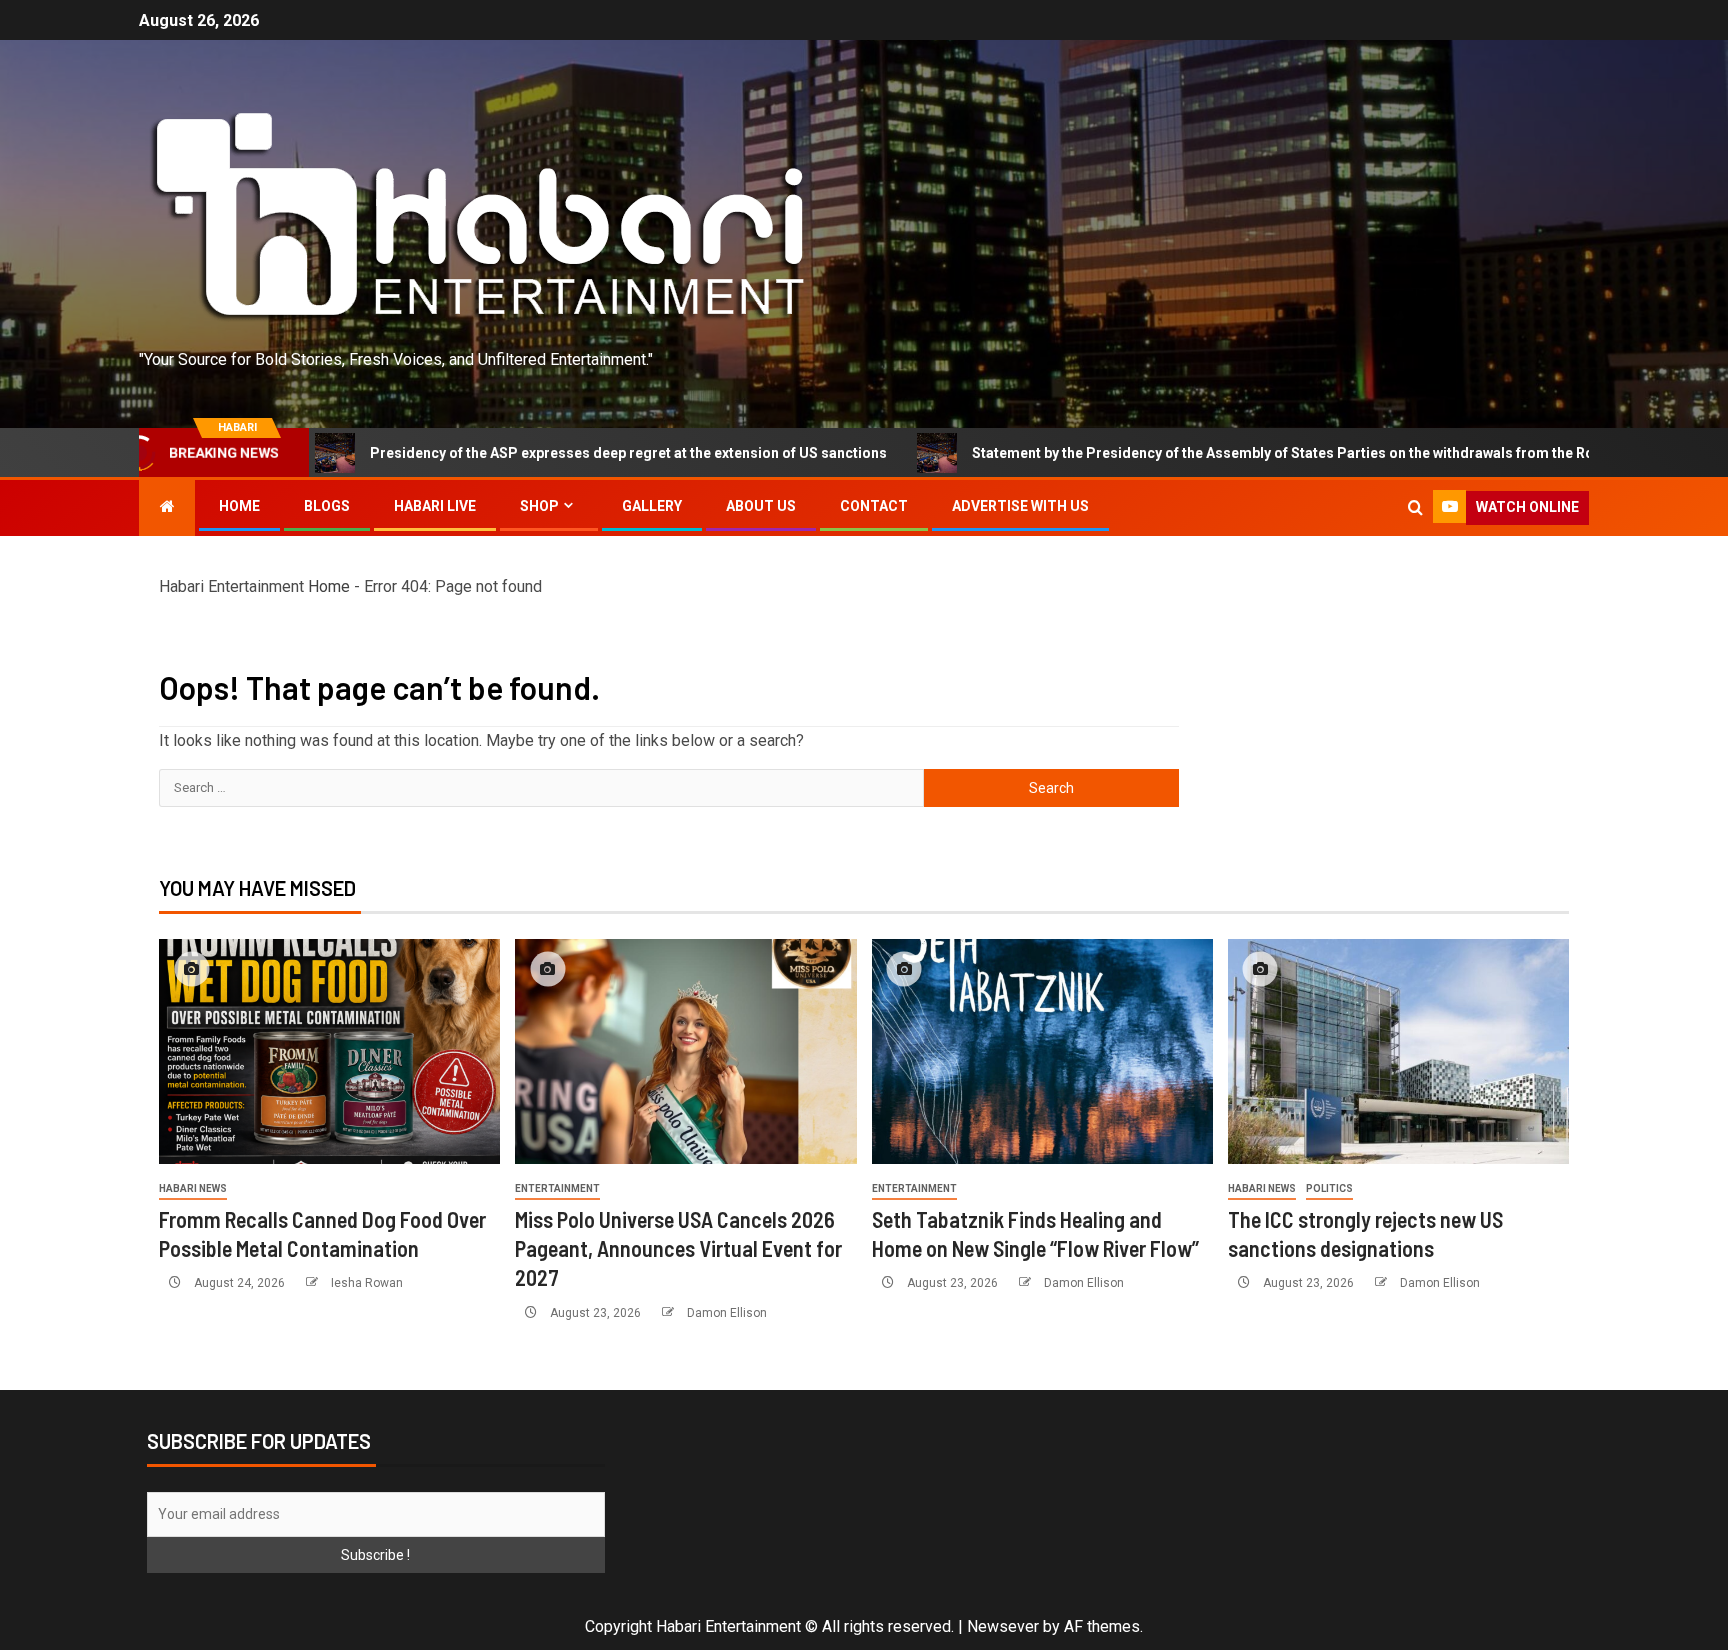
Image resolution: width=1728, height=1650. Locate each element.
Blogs (327, 506)
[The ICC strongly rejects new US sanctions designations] (1398, 1051)
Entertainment (557, 1188)
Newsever (1003, 1626)
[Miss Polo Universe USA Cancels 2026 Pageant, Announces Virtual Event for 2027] (685, 1051)
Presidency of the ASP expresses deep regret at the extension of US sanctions (491, 453)
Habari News (193, 1188)
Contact (874, 506)
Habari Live (435, 506)
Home (239, 506)
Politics (1329, 1188)
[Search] (1415, 508)
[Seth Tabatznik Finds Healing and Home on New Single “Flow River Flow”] (1042, 1051)
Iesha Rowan (367, 1283)
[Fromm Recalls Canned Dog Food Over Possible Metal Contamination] (329, 1051)
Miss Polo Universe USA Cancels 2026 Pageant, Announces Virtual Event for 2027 (678, 1248)
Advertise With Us (1020, 506)
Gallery (652, 506)
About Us (761, 506)
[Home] (167, 507)
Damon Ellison (727, 1313)
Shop (539, 506)
